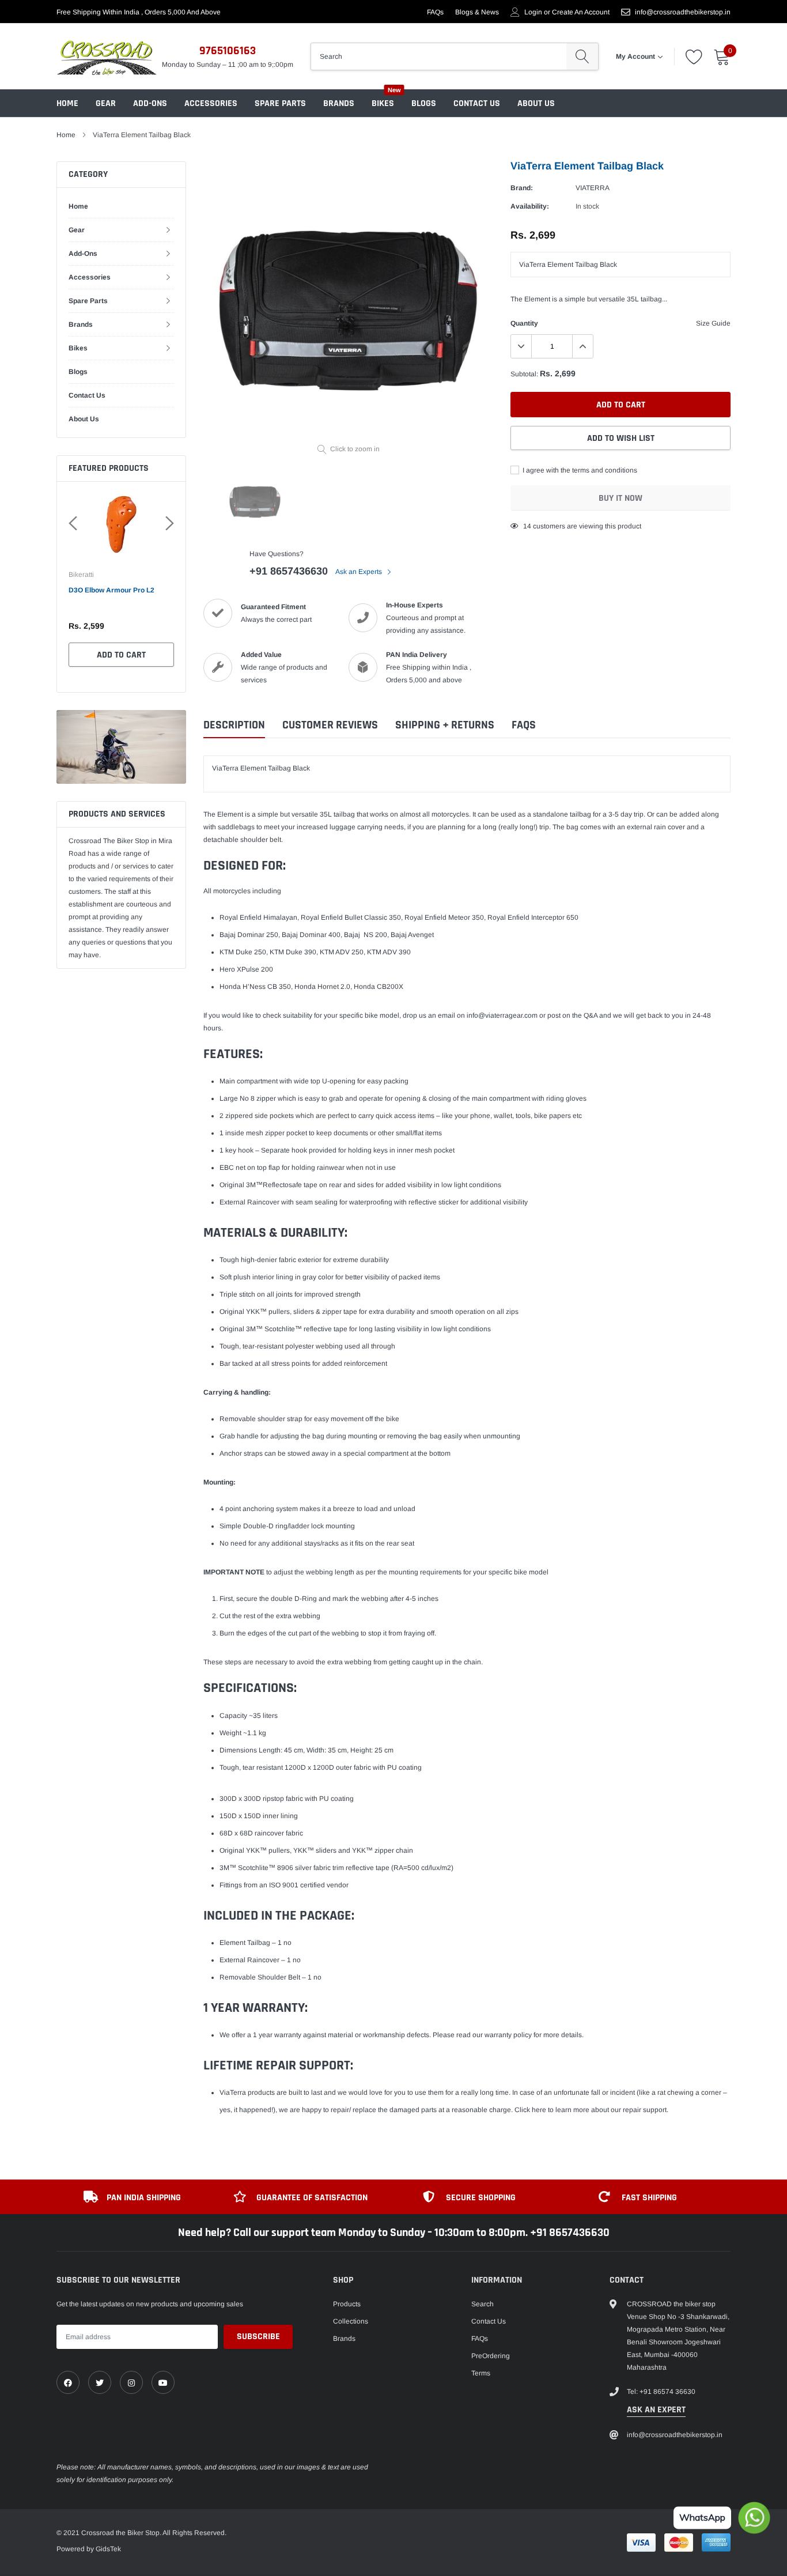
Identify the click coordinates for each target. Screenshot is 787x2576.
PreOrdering (491, 2356)
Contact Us (477, 103)
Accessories (211, 103)
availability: (530, 206)
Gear (106, 103)
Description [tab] (234, 725)
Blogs (424, 103)
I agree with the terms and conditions (579, 470)
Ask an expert (656, 2410)
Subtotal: (524, 374)
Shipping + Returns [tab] (445, 725)
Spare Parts (280, 103)
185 (529, 526)
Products (347, 2304)
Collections (351, 2321)
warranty (498, 2035)
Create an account (581, 12)
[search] (582, 56)
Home (67, 103)
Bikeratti (82, 575)
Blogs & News (477, 12)
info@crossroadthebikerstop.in (683, 12)
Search (483, 2304)
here (539, 2110)
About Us (536, 103)
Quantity (524, 323)
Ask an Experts (360, 572)
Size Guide (713, 323)
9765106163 (228, 51)
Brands (339, 103)
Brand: (522, 188)
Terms (481, 2373)
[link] (68, 2382)
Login (533, 12)
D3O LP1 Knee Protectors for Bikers (117, 596)
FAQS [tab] (524, 725)
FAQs (435, 12)
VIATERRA (593, 188)
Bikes (383, 103)
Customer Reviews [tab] (330, 725)
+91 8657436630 (289, 571)
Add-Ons (150, 103)
